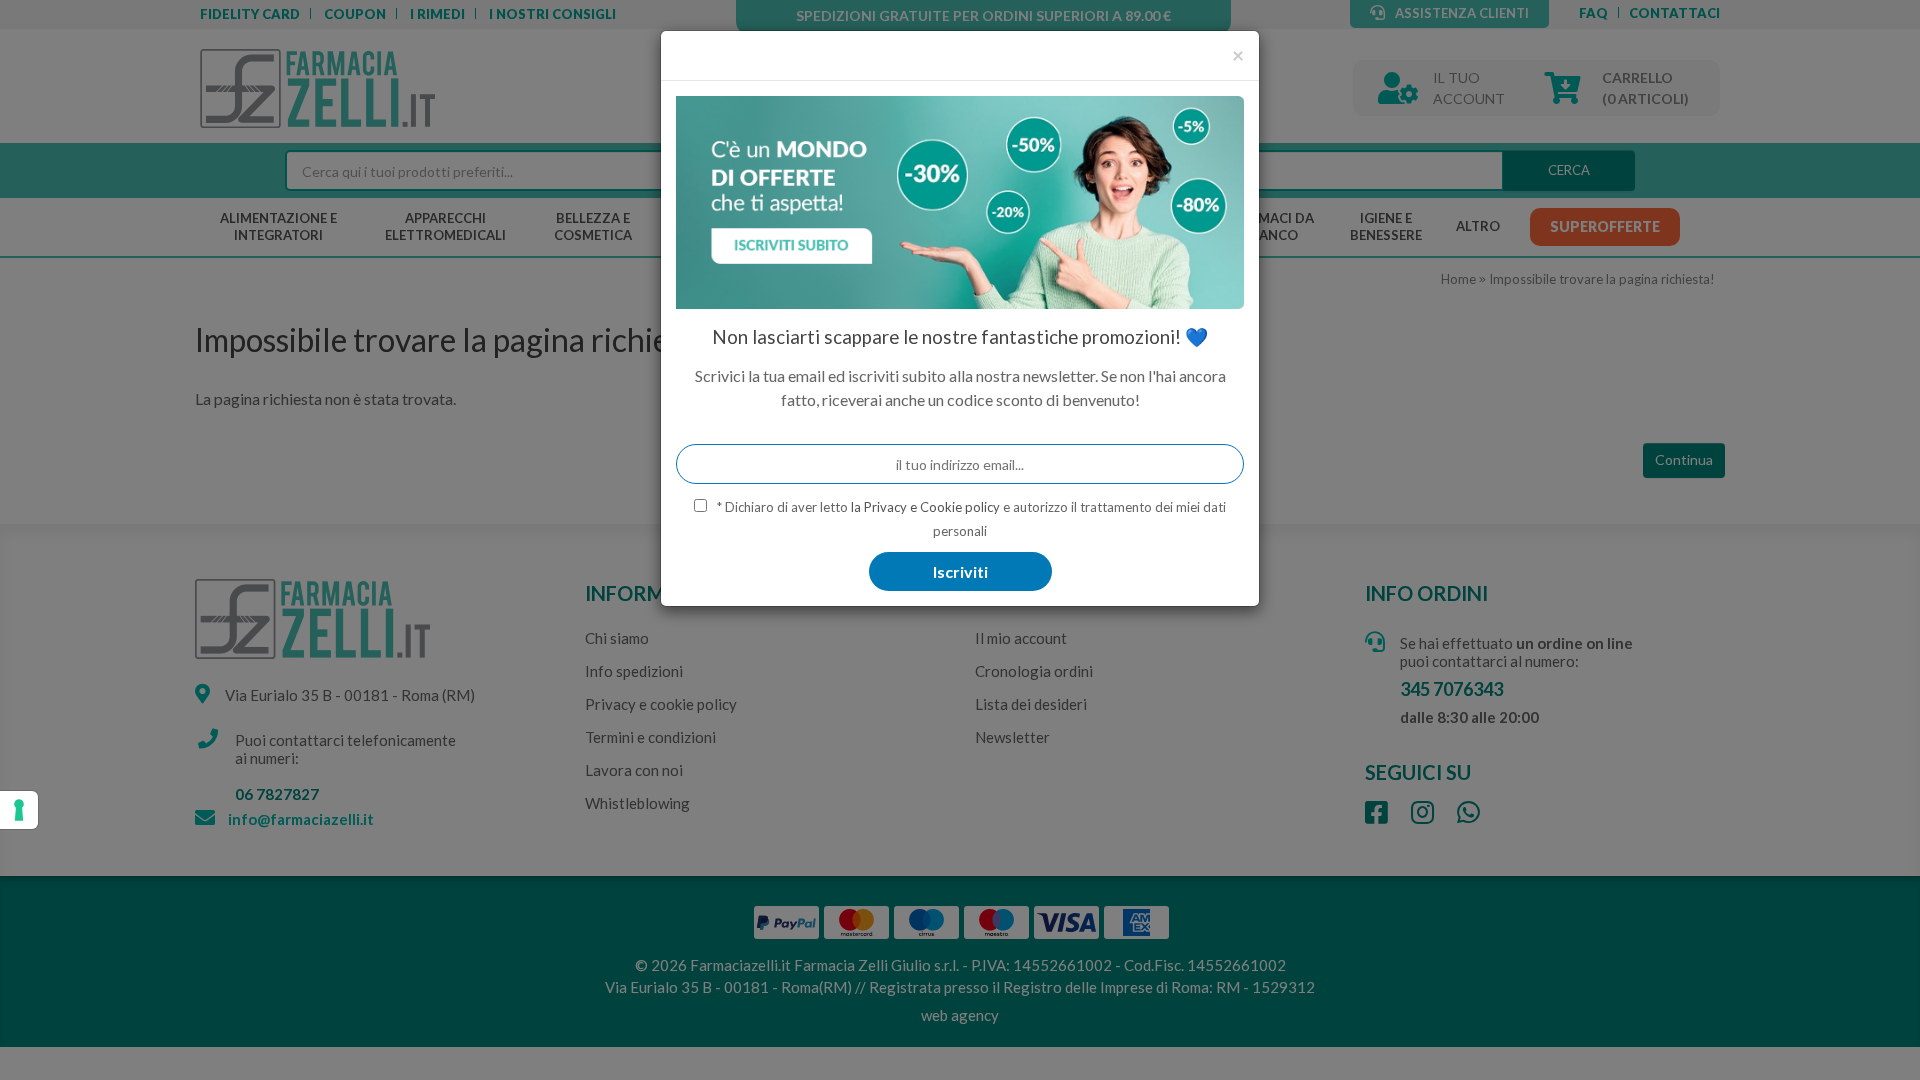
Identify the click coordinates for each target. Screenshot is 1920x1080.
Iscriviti (960, 571)
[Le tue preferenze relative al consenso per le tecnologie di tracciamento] (19, 810)
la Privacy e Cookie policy (925, 507)
